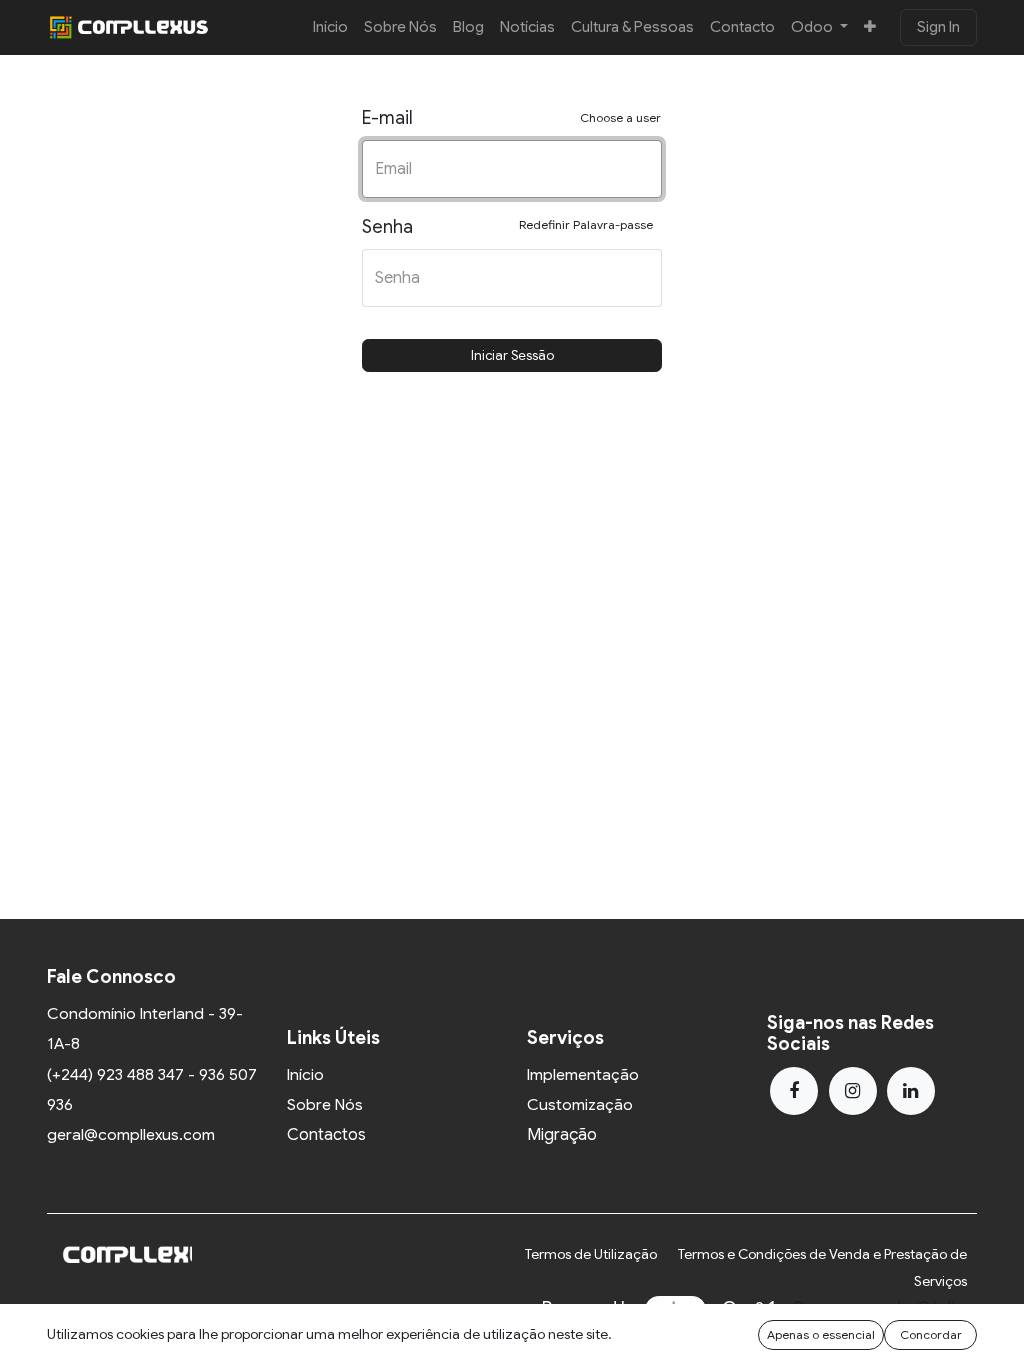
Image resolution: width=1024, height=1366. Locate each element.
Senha (507, 227)
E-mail (511, 118)
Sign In (938, 27)
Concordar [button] (931, 1334)
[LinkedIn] (911, 1091)
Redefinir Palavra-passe (586, 224)
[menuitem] (330, 27)
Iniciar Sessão (512, 355)
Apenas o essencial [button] (821, 1334)
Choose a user (620, 117)
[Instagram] (853, 1091)
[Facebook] (794, 1091)
